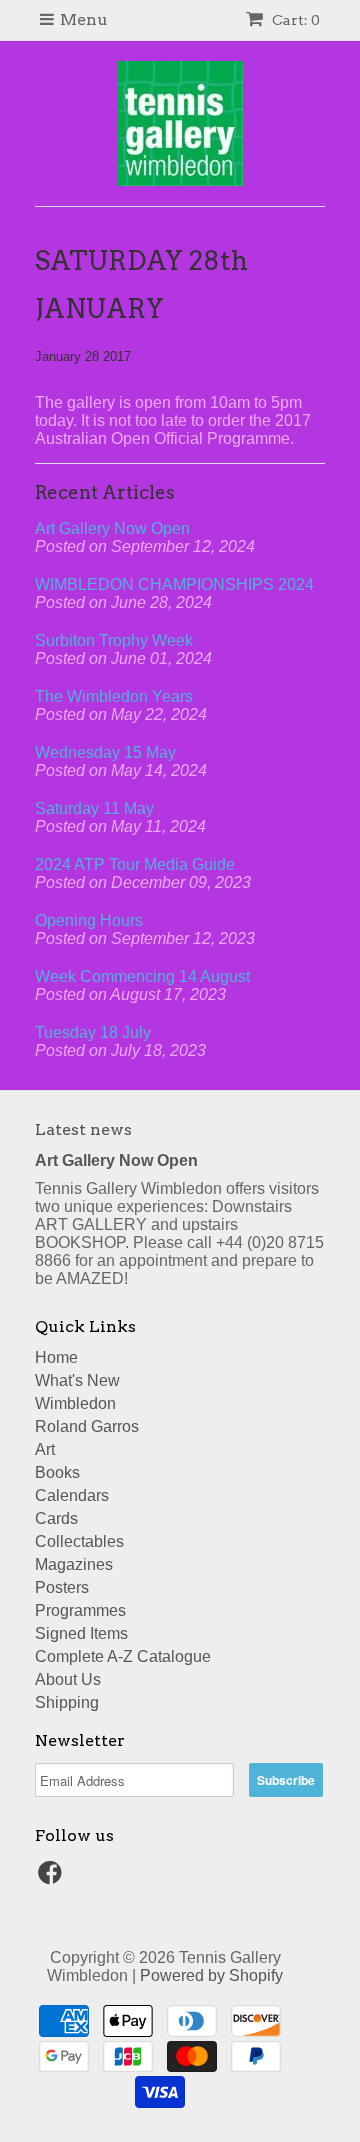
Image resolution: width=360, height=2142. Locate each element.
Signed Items (81, 1633)
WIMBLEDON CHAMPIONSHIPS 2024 (174, 584)
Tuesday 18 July (93, 1032)
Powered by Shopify (211, 1975)
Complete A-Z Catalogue (123, 1656)
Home (56, 1357)
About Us (68, 1679)
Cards (56, 1518)
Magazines (74, 1564)
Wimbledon (75, 1403)
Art (45, 1449)
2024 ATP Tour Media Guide (135, 864)
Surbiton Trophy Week (114, 640)
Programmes (80, 1610)
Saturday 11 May (94, 808)
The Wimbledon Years (114, 696)
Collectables (79, 1541)
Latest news (83, 1129)
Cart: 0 (294, 20)
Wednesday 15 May (105, 752)
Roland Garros (87, 1426)
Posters (62, 1587)
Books (57, 1472)
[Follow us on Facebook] (53, 1878)
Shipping (67, 1702)
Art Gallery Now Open (112, 528)
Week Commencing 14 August (142, 976)
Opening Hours (89, 920)
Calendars (72, 1495)
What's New (77, 1380)
